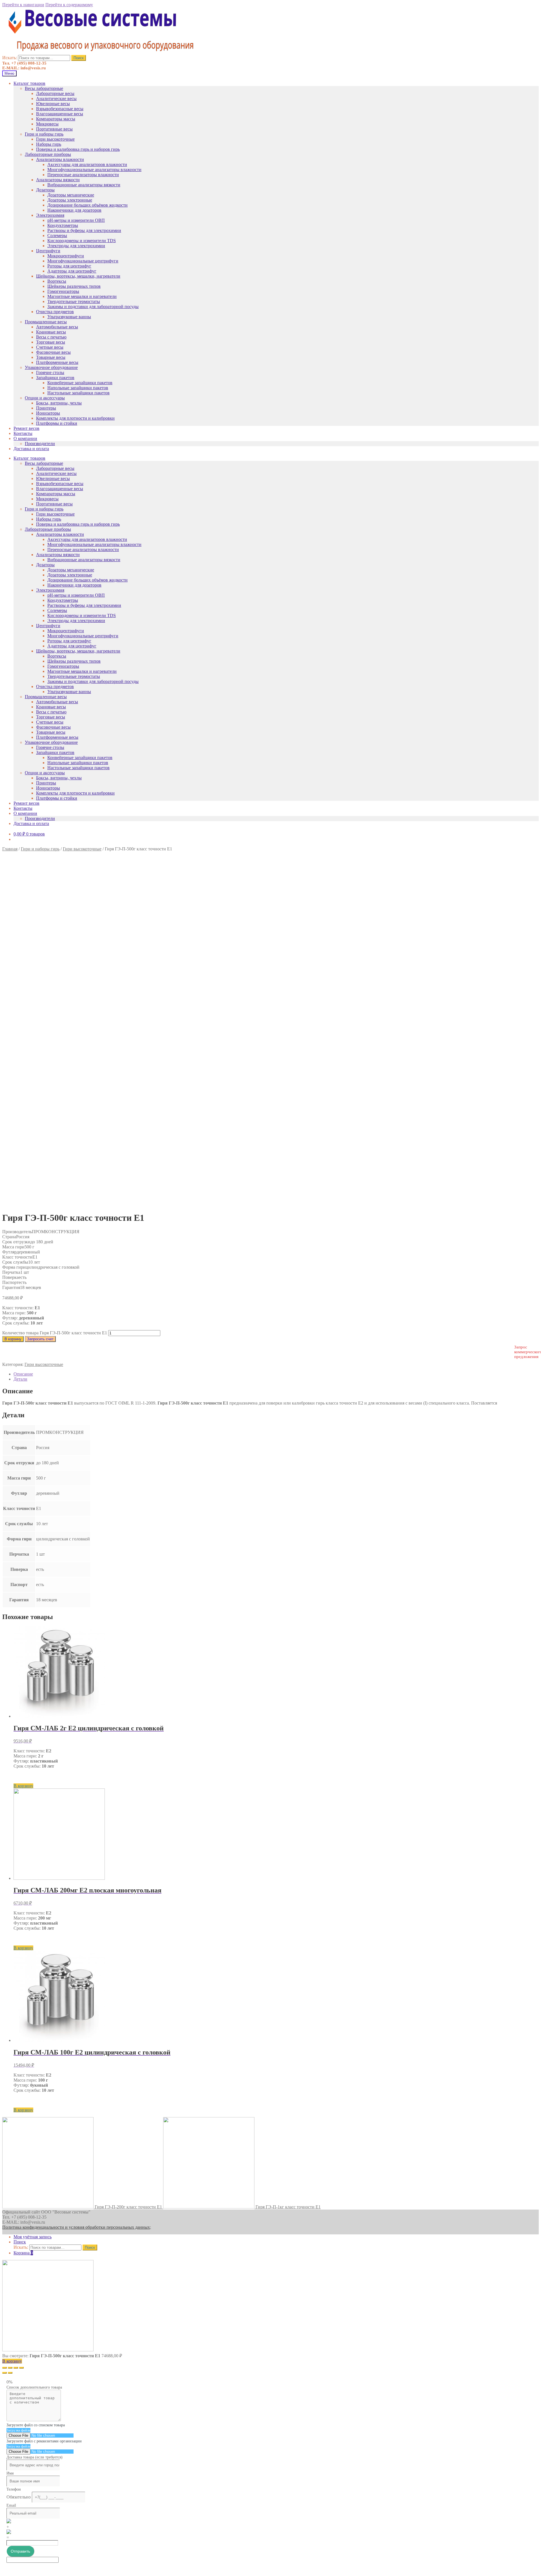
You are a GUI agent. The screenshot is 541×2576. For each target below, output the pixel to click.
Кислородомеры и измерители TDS (82, 241)
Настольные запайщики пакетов (78, 393)
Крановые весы (51, 332)
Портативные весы (54, 129)
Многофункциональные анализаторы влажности (94, 170)
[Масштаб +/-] (21, 2368)
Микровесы (47, 124)
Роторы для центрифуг (69, 266)
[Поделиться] (10, 2368)
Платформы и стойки (57, 423)
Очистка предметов (55, 312)
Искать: (10, 58)
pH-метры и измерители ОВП (76, 220)
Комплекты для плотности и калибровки (75, 418)
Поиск (79, 58)
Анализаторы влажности (60, 159)
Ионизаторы (48, 413)
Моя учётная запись (33, 2237)
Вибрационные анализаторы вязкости (84, 185)
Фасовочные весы (53, 352)
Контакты (23, 433)
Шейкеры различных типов (74, 286)
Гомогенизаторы (63, 291)
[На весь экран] (16, 2368)
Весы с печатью (51, 337)
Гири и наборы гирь (44, 134)
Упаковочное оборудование (51, 367)
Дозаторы (45, 190)
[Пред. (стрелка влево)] (5, 2373)
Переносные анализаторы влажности (83, 175)
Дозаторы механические (71, 195)
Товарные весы (51, 357)
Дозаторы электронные (70, 200)
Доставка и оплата (31, 449)
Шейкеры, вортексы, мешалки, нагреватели (78, 276)
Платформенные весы (57, 362)
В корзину (13, 1339)
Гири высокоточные (55, 139)
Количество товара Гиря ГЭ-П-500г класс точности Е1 (55, 1333)
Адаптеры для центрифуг (72, 271)
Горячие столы (50, 372)
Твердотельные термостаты (74, 301)
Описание (23, 1374)
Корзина (23, 2253)
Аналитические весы (56, 99)
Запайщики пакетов (55, 378)
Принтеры (46, 408)
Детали (20, 1379)
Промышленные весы (46, 322)
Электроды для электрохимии (76, 246)
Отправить (20, 2551)
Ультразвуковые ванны (69, 317)
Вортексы (57, 281)
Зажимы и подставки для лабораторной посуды (93, 307)
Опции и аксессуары (45, 398)
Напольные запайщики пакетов (78, 388)
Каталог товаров (29, 83)
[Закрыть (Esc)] (5, 2368)
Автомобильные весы (57, 327)
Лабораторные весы (55, 93)
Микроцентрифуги (66, 256)
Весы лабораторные (44, 88)
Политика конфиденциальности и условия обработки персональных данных (76, 2227)
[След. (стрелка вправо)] (10, 2373)
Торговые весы (51, 342)
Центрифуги (48, 251)
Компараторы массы (56, 119)
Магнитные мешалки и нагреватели (82, 296)
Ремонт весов (26, 428)
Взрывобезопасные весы (60, 109)
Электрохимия (50, 215)
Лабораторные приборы (48, 154)
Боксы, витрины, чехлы (59, 403)
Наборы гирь (49, 144)
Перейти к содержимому (69, 5)
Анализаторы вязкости (58, 180)
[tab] (276, 1374)
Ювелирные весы (53, 104)
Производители (40, 444)
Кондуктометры (63, 225)
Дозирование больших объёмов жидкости (87, 205)
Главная (10, 849)
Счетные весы (50, 347)
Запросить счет (40, 1339)
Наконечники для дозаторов (74, 210)
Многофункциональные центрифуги (83, 261)
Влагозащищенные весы (60, 114)
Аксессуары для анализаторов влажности (87, 164)
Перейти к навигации (23, 5)
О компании (25, 438)
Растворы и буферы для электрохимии (84, 230)
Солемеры (57, 236)
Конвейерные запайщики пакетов (80, 383)
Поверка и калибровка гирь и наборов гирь (78, 149)
